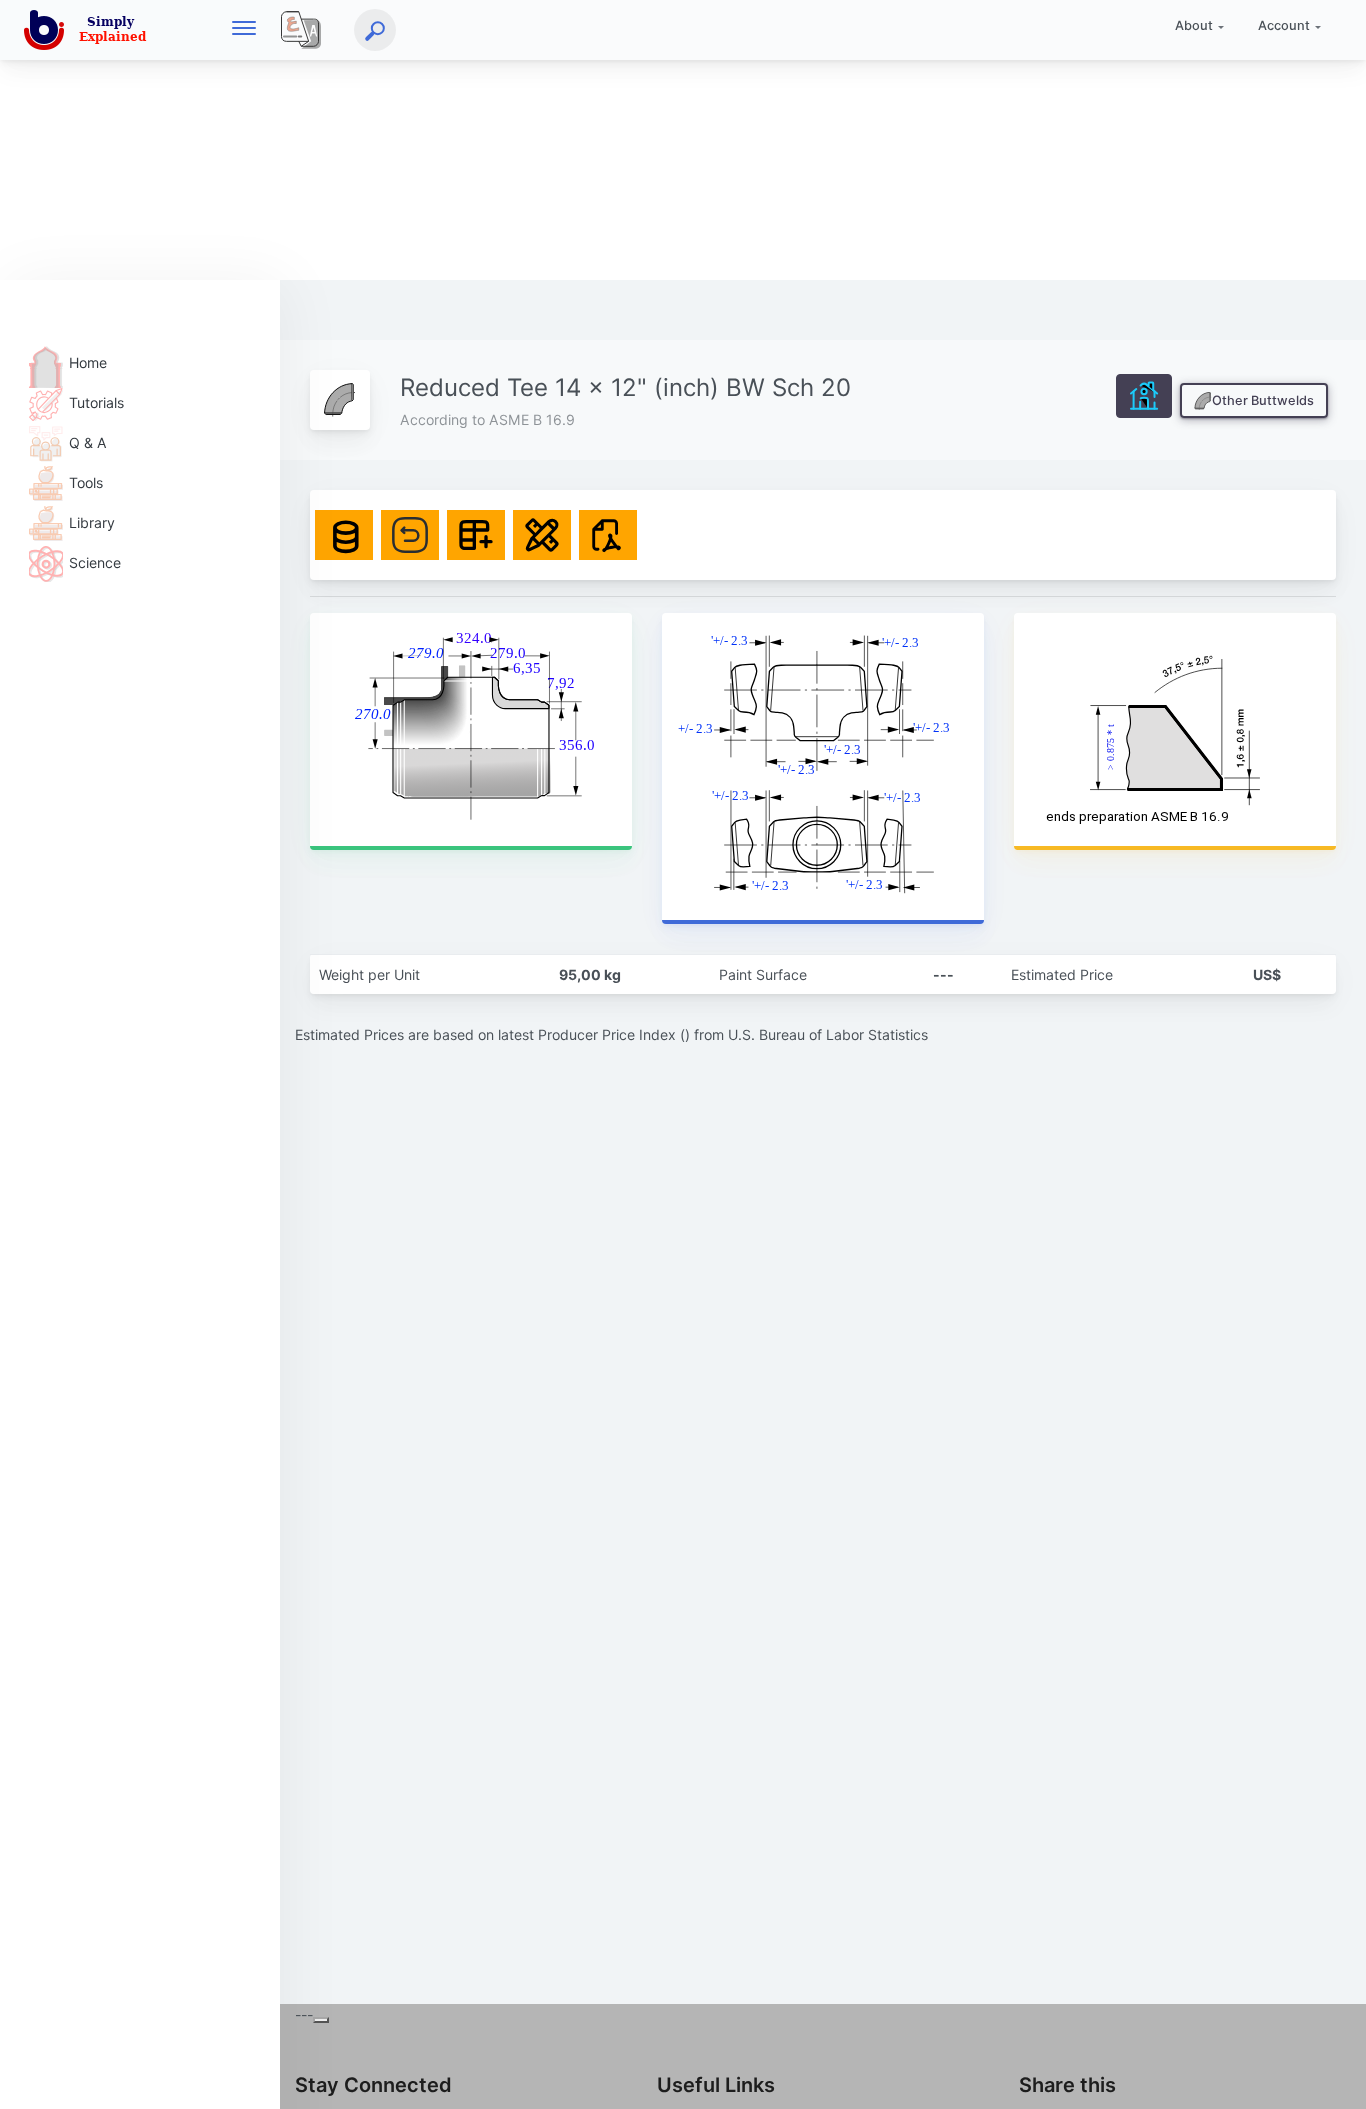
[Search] (375, 30)
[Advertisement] (600, 140)
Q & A (88, 442)
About (1194, 25)
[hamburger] (244, 29)
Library (92, 522)
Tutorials (96, 402)
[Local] (301, 30)
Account (1284, 25)
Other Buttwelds (1263, 400)
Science (95, 562)
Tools (86, 482)
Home (88, 362)
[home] (89, 30)
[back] (1331, 2074)
